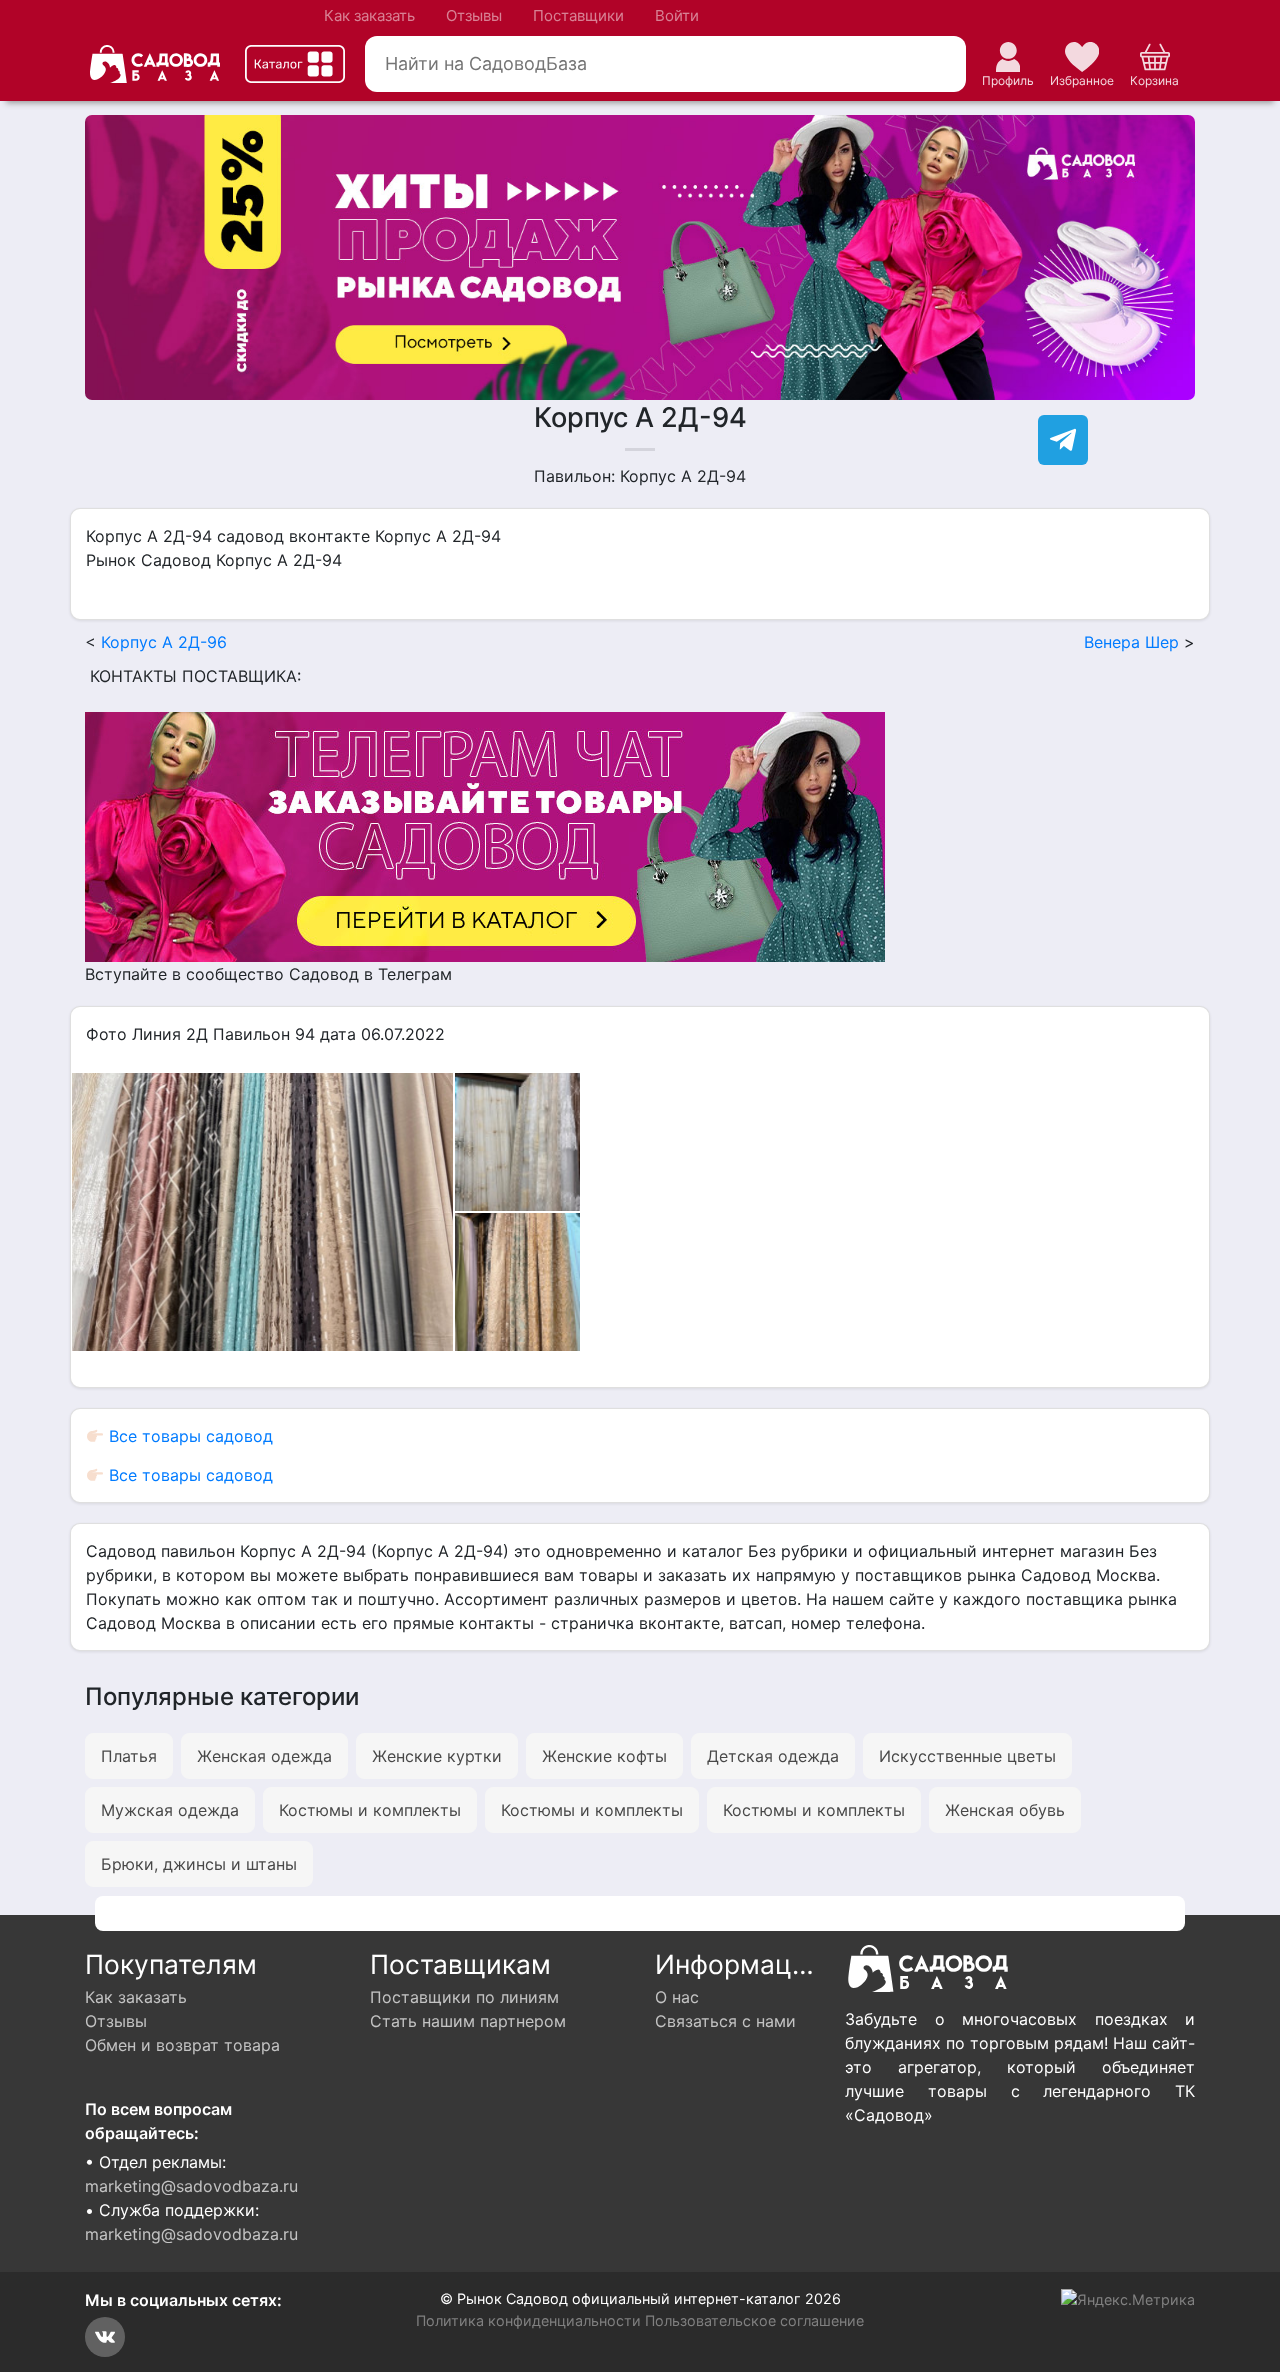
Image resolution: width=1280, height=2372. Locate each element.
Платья (129, 1756)
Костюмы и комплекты (370, 1810)
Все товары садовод (188, 1436)
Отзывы (474, 15)
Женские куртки (437, 1756)
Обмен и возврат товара (182, 2045)
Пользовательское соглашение (754, 2320)
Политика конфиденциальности (528, 2320)
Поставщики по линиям (464, 1997)
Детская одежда (773, 1756)
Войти (677, 15)
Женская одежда (264, 1756)
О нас (677, 1997)
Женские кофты (604, 1756)
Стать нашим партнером (468, 2021)
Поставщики (578, 15)
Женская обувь (1005, 1810)
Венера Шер (1131, 642)
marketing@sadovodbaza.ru (191, 2186)
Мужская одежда (170, 1810)
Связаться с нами (725, 2021)
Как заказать (369, 15)
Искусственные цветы (967, 1756)
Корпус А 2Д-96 (164, 642)
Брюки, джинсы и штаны (199, 1864)
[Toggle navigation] (295, 64)
